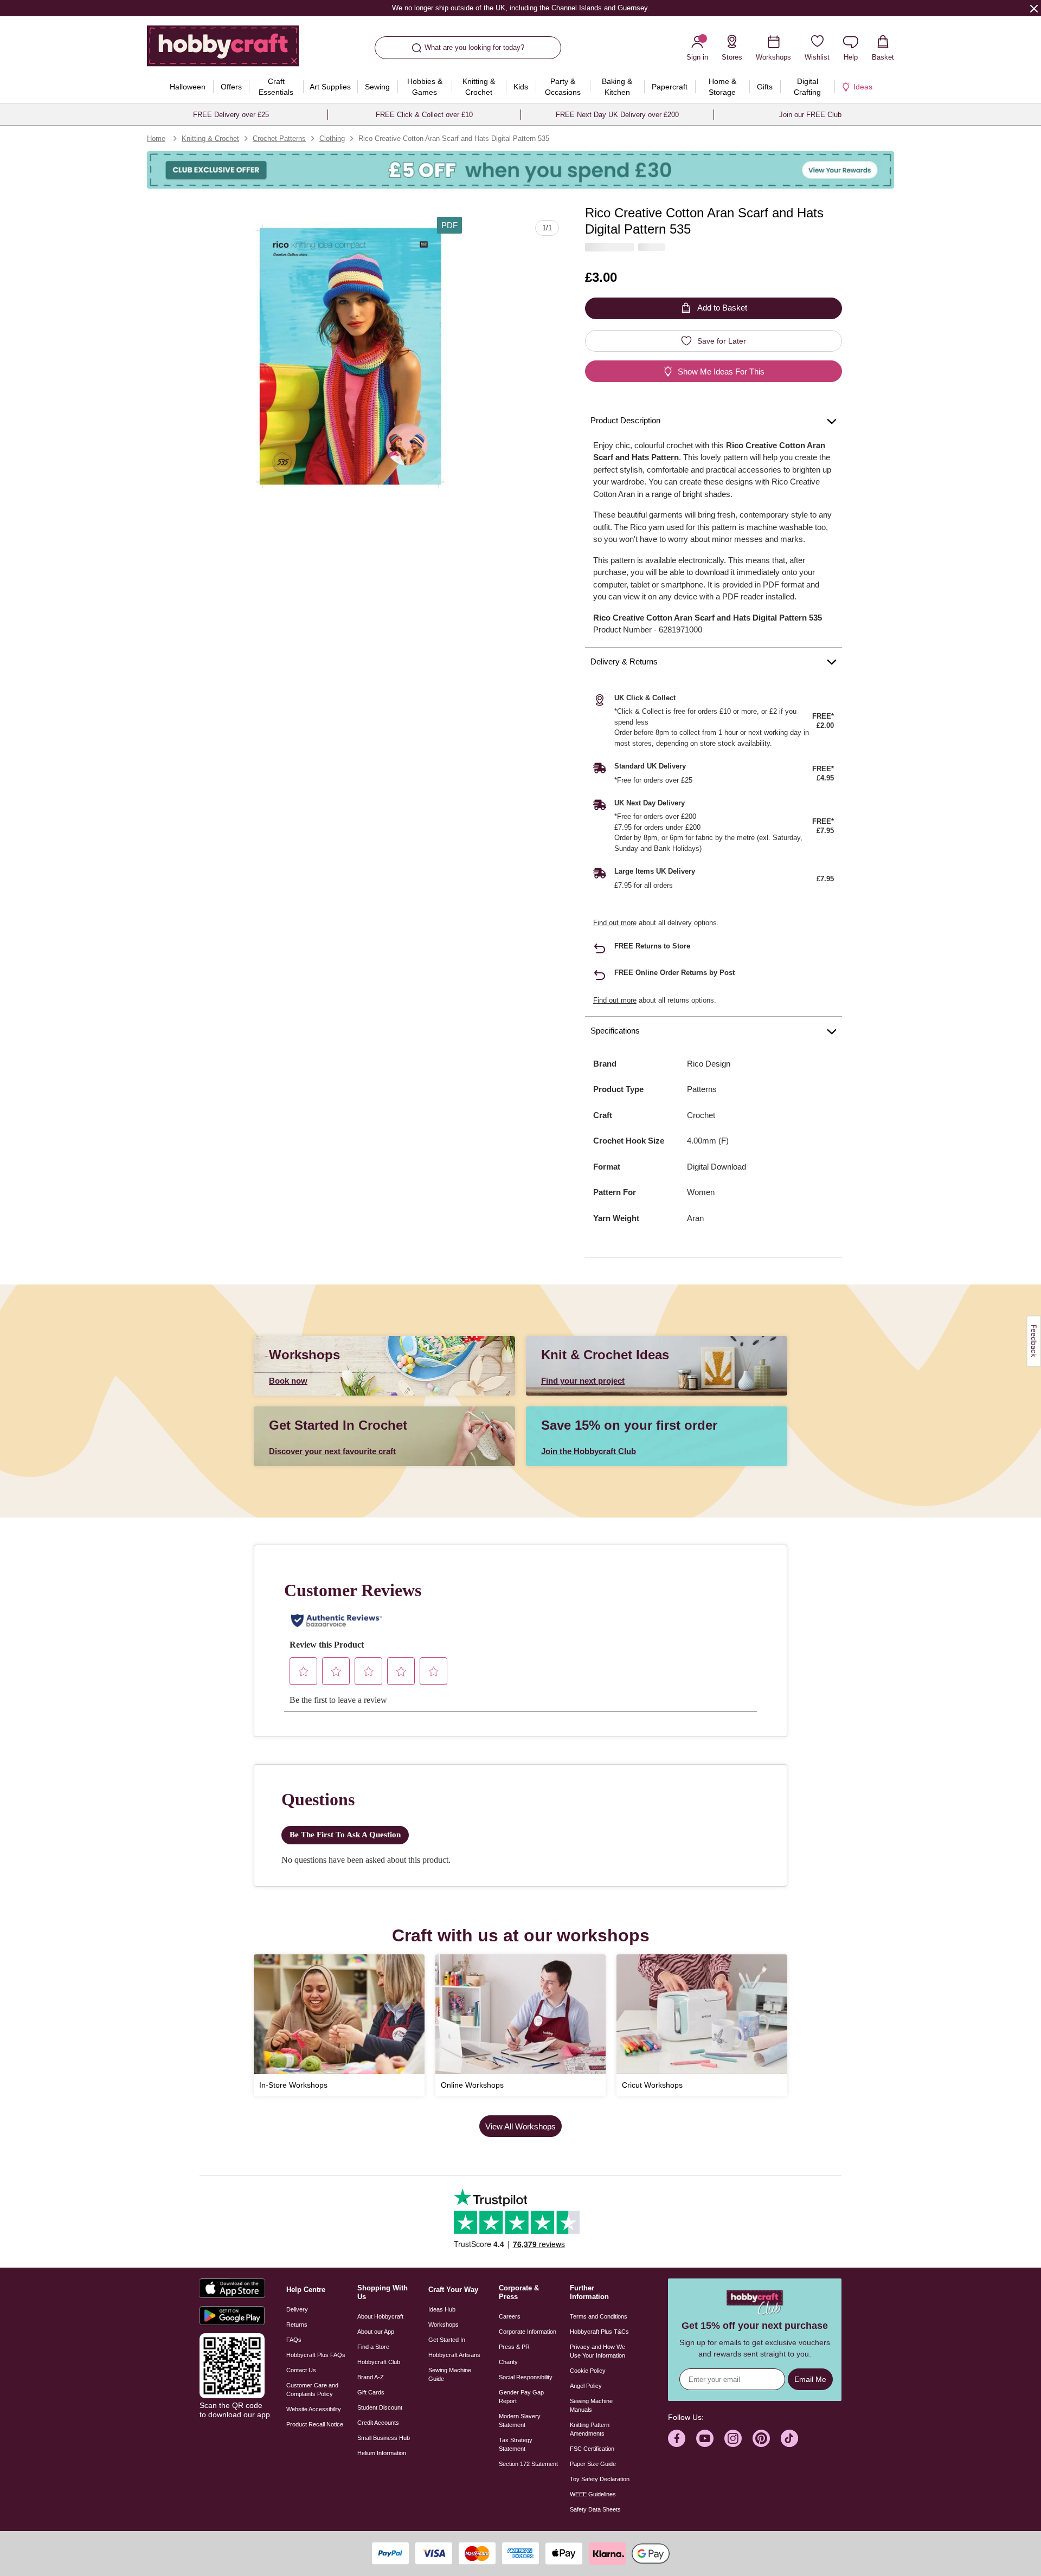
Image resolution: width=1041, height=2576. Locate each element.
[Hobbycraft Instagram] (733, 2438)
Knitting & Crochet (210, 138)
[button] (351, 356)
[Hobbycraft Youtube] (705, 2438)
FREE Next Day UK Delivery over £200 (617, 115)
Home (156, 138)
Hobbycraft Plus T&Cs (599, 2332)
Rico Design (709, 1064)
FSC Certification (592, 2449)
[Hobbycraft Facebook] (677, 2438)
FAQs (294, 2340)
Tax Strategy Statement (516, 2444)
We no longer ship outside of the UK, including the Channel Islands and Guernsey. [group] (520, 8)
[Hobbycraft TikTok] (789, 2438)
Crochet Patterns (279, 138)
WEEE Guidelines (593, 2494)
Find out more (615, 923)
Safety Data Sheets (595, 2509)
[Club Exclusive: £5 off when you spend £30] (520, 170)
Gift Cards (371, 2392)
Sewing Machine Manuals (591, 2405)
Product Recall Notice (315, 2424)
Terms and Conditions (599, 2316)
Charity (508, 2362)
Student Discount (380, 2407)
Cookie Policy (588, 2371)
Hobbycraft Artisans (454, 2355)
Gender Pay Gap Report (521, 2397)
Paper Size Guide (593, 2464)
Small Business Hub (384, 2438)
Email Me (810, 2379)
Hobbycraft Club (379, 2362)
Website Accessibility (314, 2409)
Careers (510, 2316)
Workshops (444, 2325)
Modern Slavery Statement (520, 2420)
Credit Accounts (378, 2423)
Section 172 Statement (528, 2464)
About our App (376, 2332)
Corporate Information (528, 2332)
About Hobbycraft (380, 2316)
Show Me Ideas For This (721, 372)
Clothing (332, 138)
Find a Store (373, 2347)
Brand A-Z (371, 2377)
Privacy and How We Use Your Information (597, 2351)
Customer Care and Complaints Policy (312, 2390)
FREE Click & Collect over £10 (424, 115)
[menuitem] (187, 87)
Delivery (297, 2309)
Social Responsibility (526, 2377)
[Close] (1034, 8)
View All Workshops (520, 2126)
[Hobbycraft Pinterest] (761, 2438)
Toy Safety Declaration (600, 2479)
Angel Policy (586, 2386)
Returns (297, 2325)
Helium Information (382, 2453)
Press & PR (514, 2347)
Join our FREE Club (810, 115)
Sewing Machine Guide (450, 2374)
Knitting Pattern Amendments (590, 2429)
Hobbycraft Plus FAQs (316, 2355)
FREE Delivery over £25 (231, 115)
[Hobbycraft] (223, 50)
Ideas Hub (442, 2309)
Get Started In (447, 2340)
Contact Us (301, 2370)
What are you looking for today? (474, 47)
